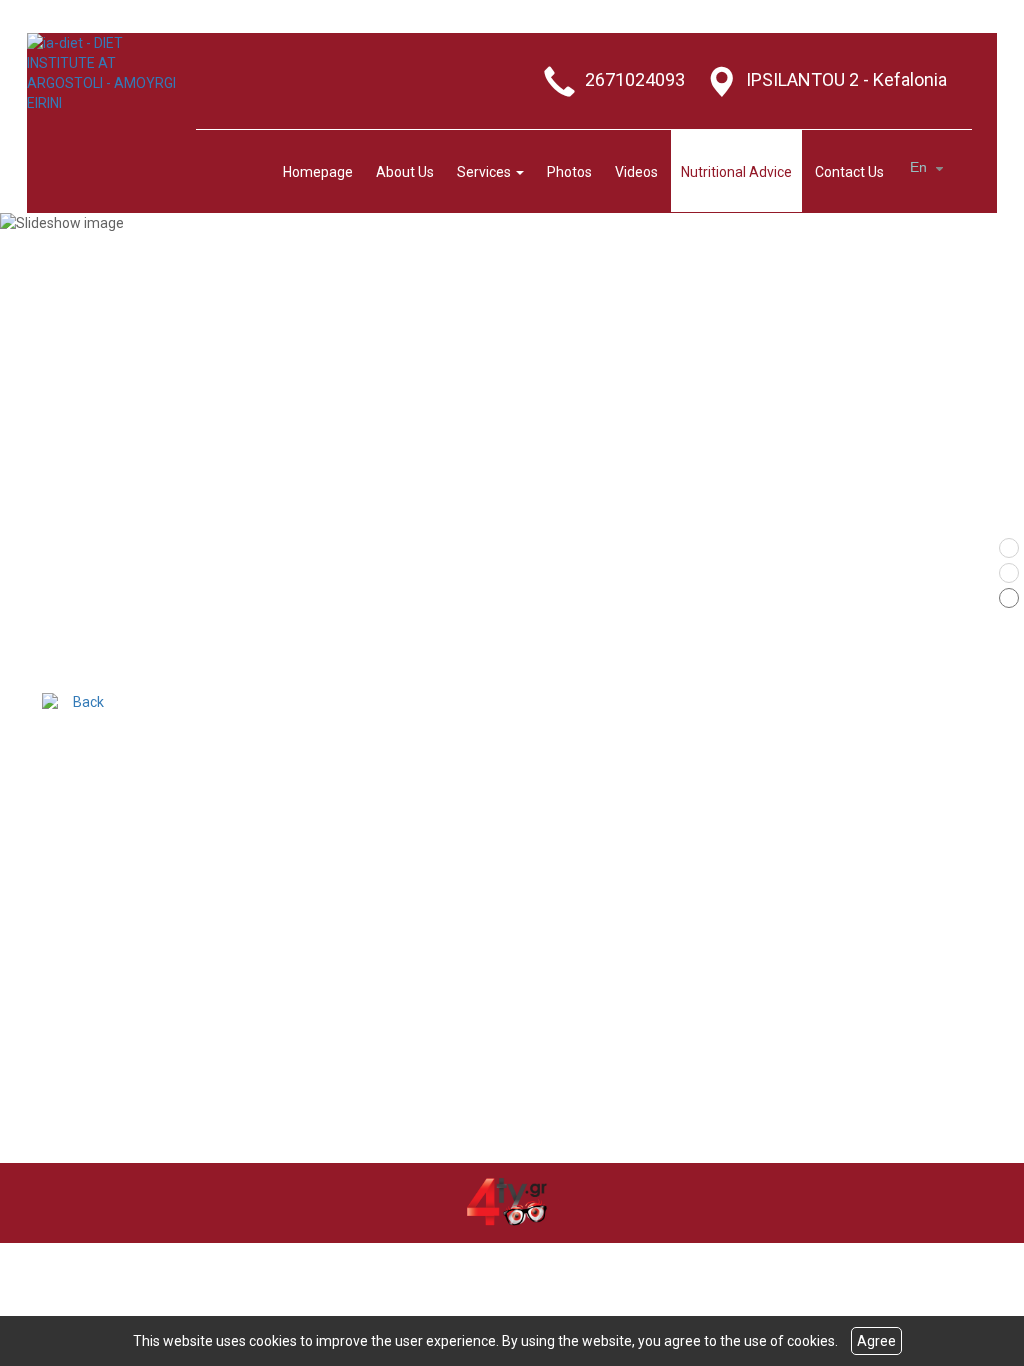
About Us (405, 172)
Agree (876, 1341)
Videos (636, 172)
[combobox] (929, 168)
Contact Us (849, 172)
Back (88, 702)
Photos (569, 172)
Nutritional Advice (736, 172)
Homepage (318, 172)
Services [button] (485, 172)
